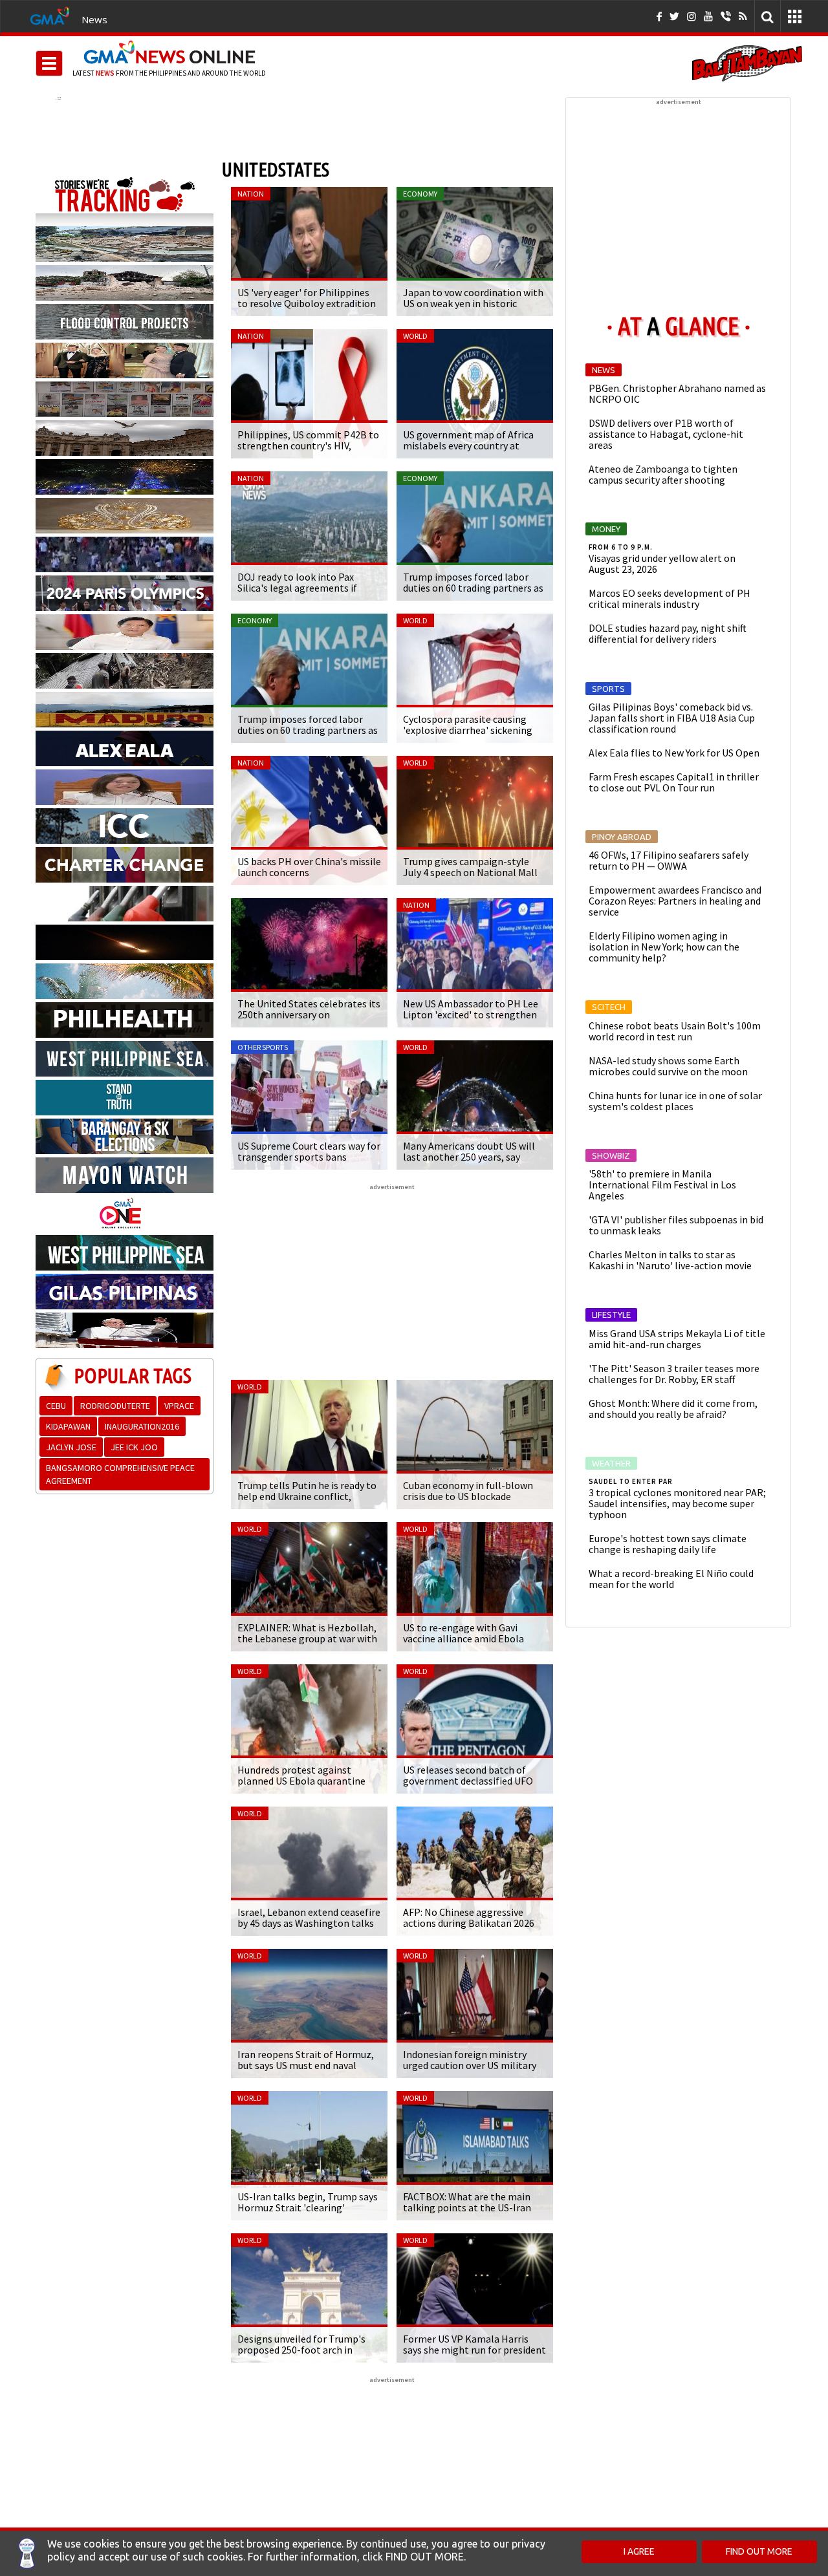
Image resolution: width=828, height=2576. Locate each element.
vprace (179, 1406)
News (94, 19)
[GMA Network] (50, 15)
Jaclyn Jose (71, 1447)
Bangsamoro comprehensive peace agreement (120, 1474)
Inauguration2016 (142, 1426)
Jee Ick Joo (134, 1447)
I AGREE (639, 2551)
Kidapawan (68, 1426)
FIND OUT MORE (759, 2551)
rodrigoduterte (115, 1406)
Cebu (56, 1406)
